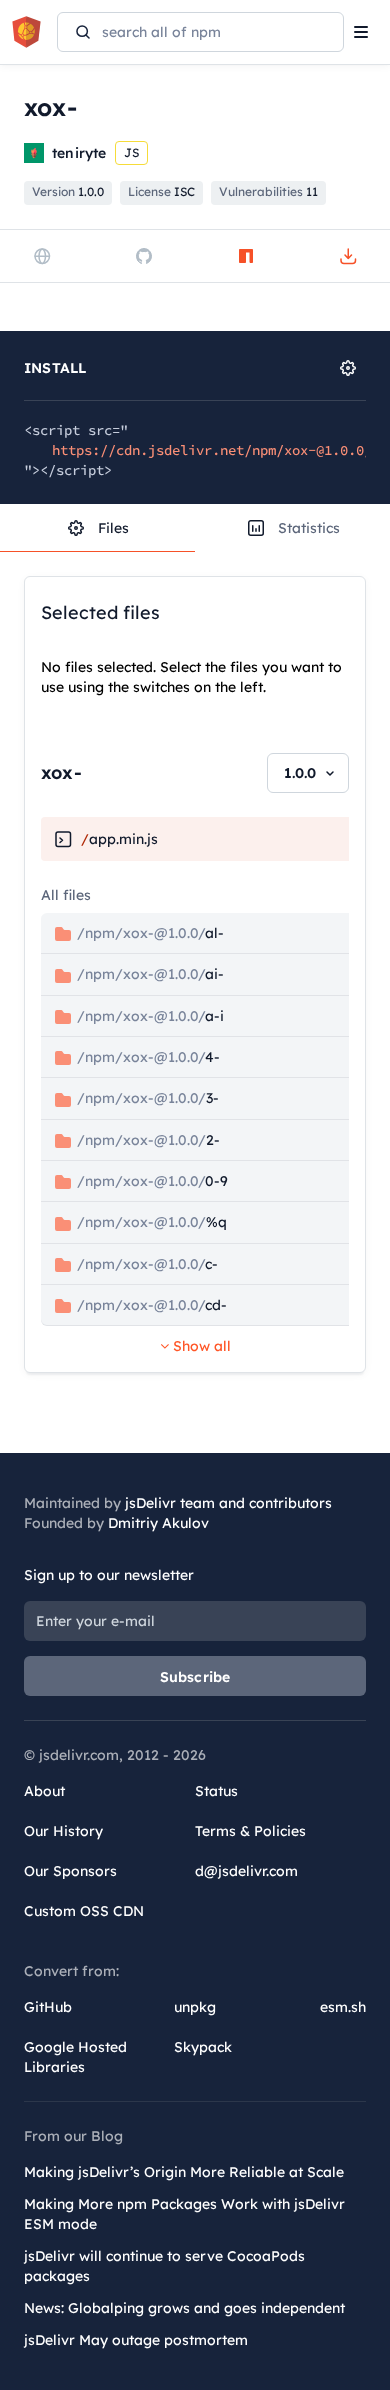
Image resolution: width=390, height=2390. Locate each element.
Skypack (203, 2047)
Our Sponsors (70, 1871)
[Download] (348, 256)
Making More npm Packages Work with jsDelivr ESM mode (184, 2214)
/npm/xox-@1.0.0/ (148, 933)
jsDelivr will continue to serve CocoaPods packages (164, 2266)
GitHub (48, 2007)
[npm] (246, 256)
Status (216, 1791)
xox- (61, 772)
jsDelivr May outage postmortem (136, 2340)
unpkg (195, 2007)
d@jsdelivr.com (246, 1871)
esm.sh (343, 2007)
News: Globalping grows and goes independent (184, 2308)
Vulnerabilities (268, 191)
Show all (200, 1346)
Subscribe (195, 1677)
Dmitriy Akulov (158, 1523)
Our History (63, 1831)
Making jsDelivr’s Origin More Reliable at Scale (184, 2172)
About (44, 1791)
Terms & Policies (250, 1831)
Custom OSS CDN (84, 1911)
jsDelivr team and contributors (228, 1503)
